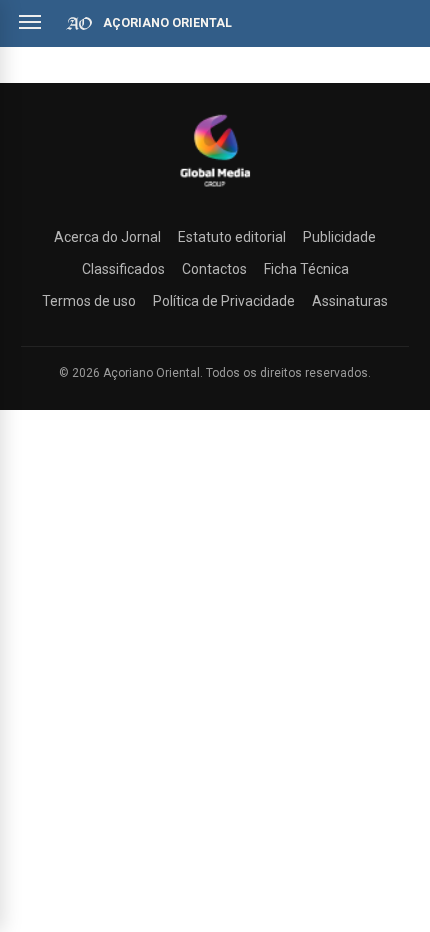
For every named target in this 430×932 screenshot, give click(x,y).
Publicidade (339, 237)
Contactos (214, 269)
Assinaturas (350, 301)
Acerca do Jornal (107, 237)
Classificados (123, 269)
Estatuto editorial (232, 237)
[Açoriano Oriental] (215, 189)
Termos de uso (89, 301)
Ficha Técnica (306, 269)
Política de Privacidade (224, 301)
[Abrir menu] (30, 22)
